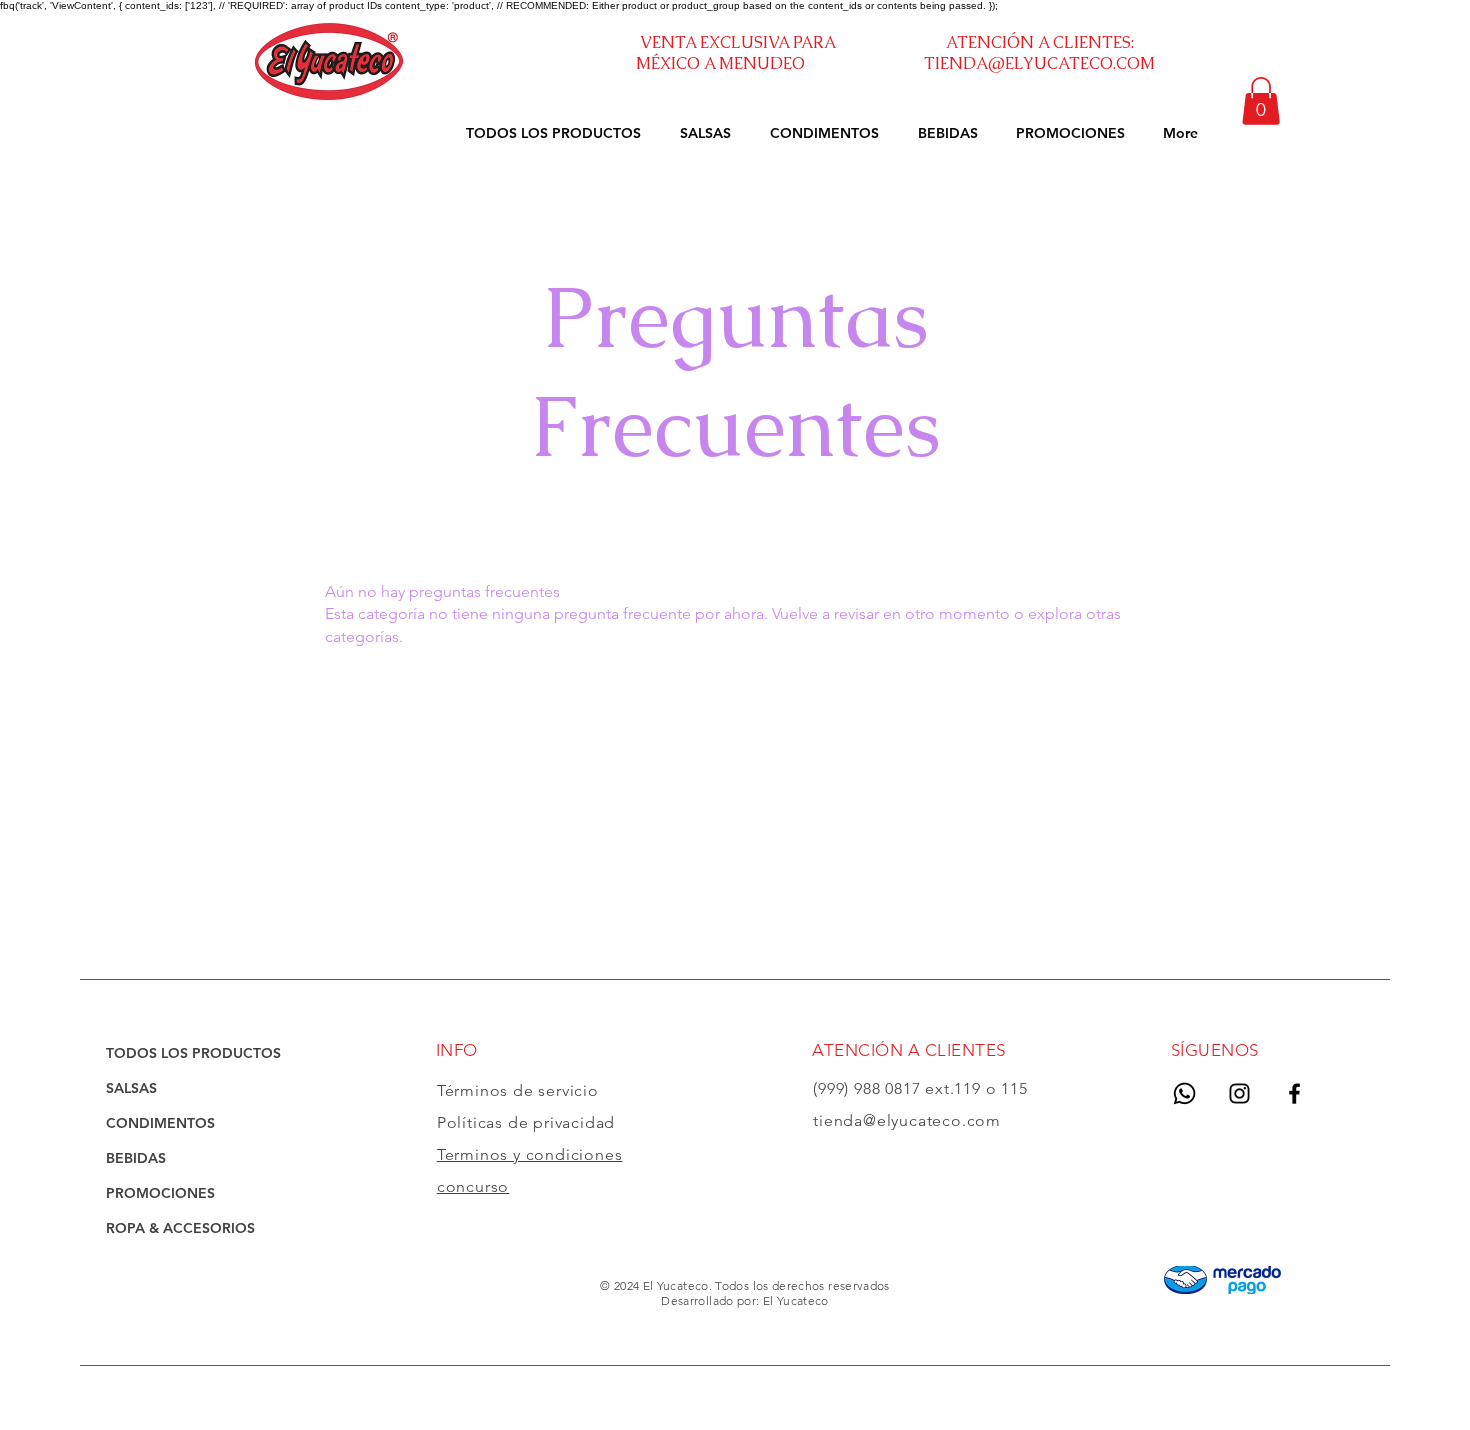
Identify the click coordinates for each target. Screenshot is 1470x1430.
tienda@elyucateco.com (907, 1120)
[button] (1261, 101)
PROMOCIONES (160, 1193)
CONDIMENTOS (160, 1123)
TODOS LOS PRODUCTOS (193, 1053)
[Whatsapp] (1184, 1093)
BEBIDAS (136, 1158)
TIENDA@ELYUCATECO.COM (1039, 63)
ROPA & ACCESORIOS (180, 1228)
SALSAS (131, 1088)
